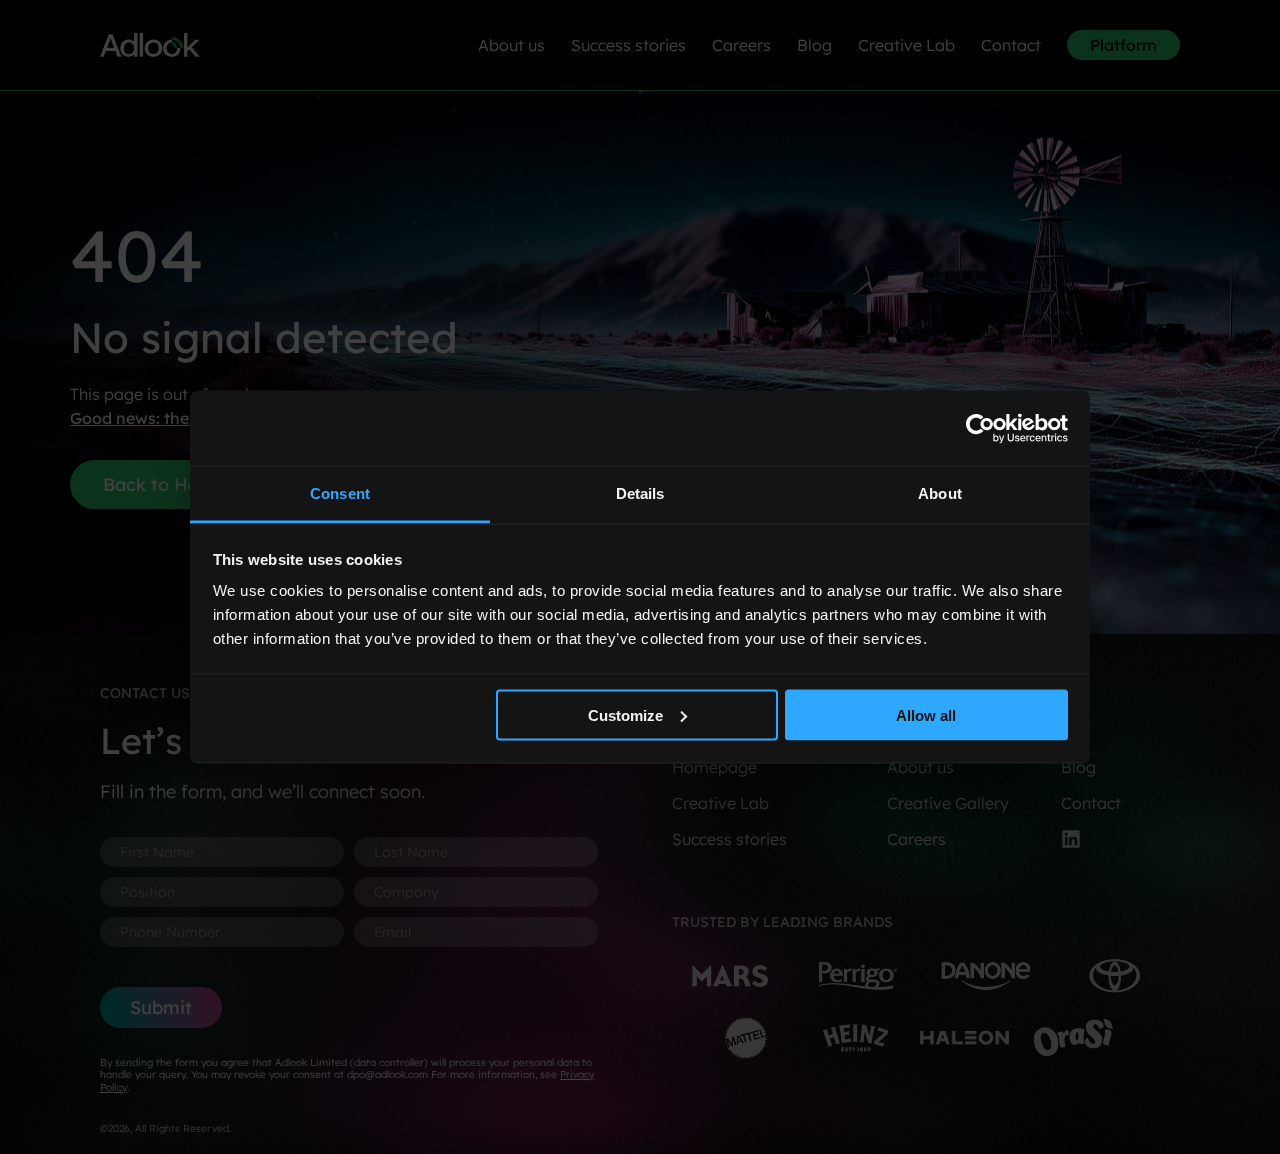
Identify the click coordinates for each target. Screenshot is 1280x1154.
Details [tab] (640, 493)
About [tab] (940, 493)
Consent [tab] (340, 493)
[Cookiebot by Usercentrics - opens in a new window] (980, 428)
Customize (625, 714)
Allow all (926, 714)
